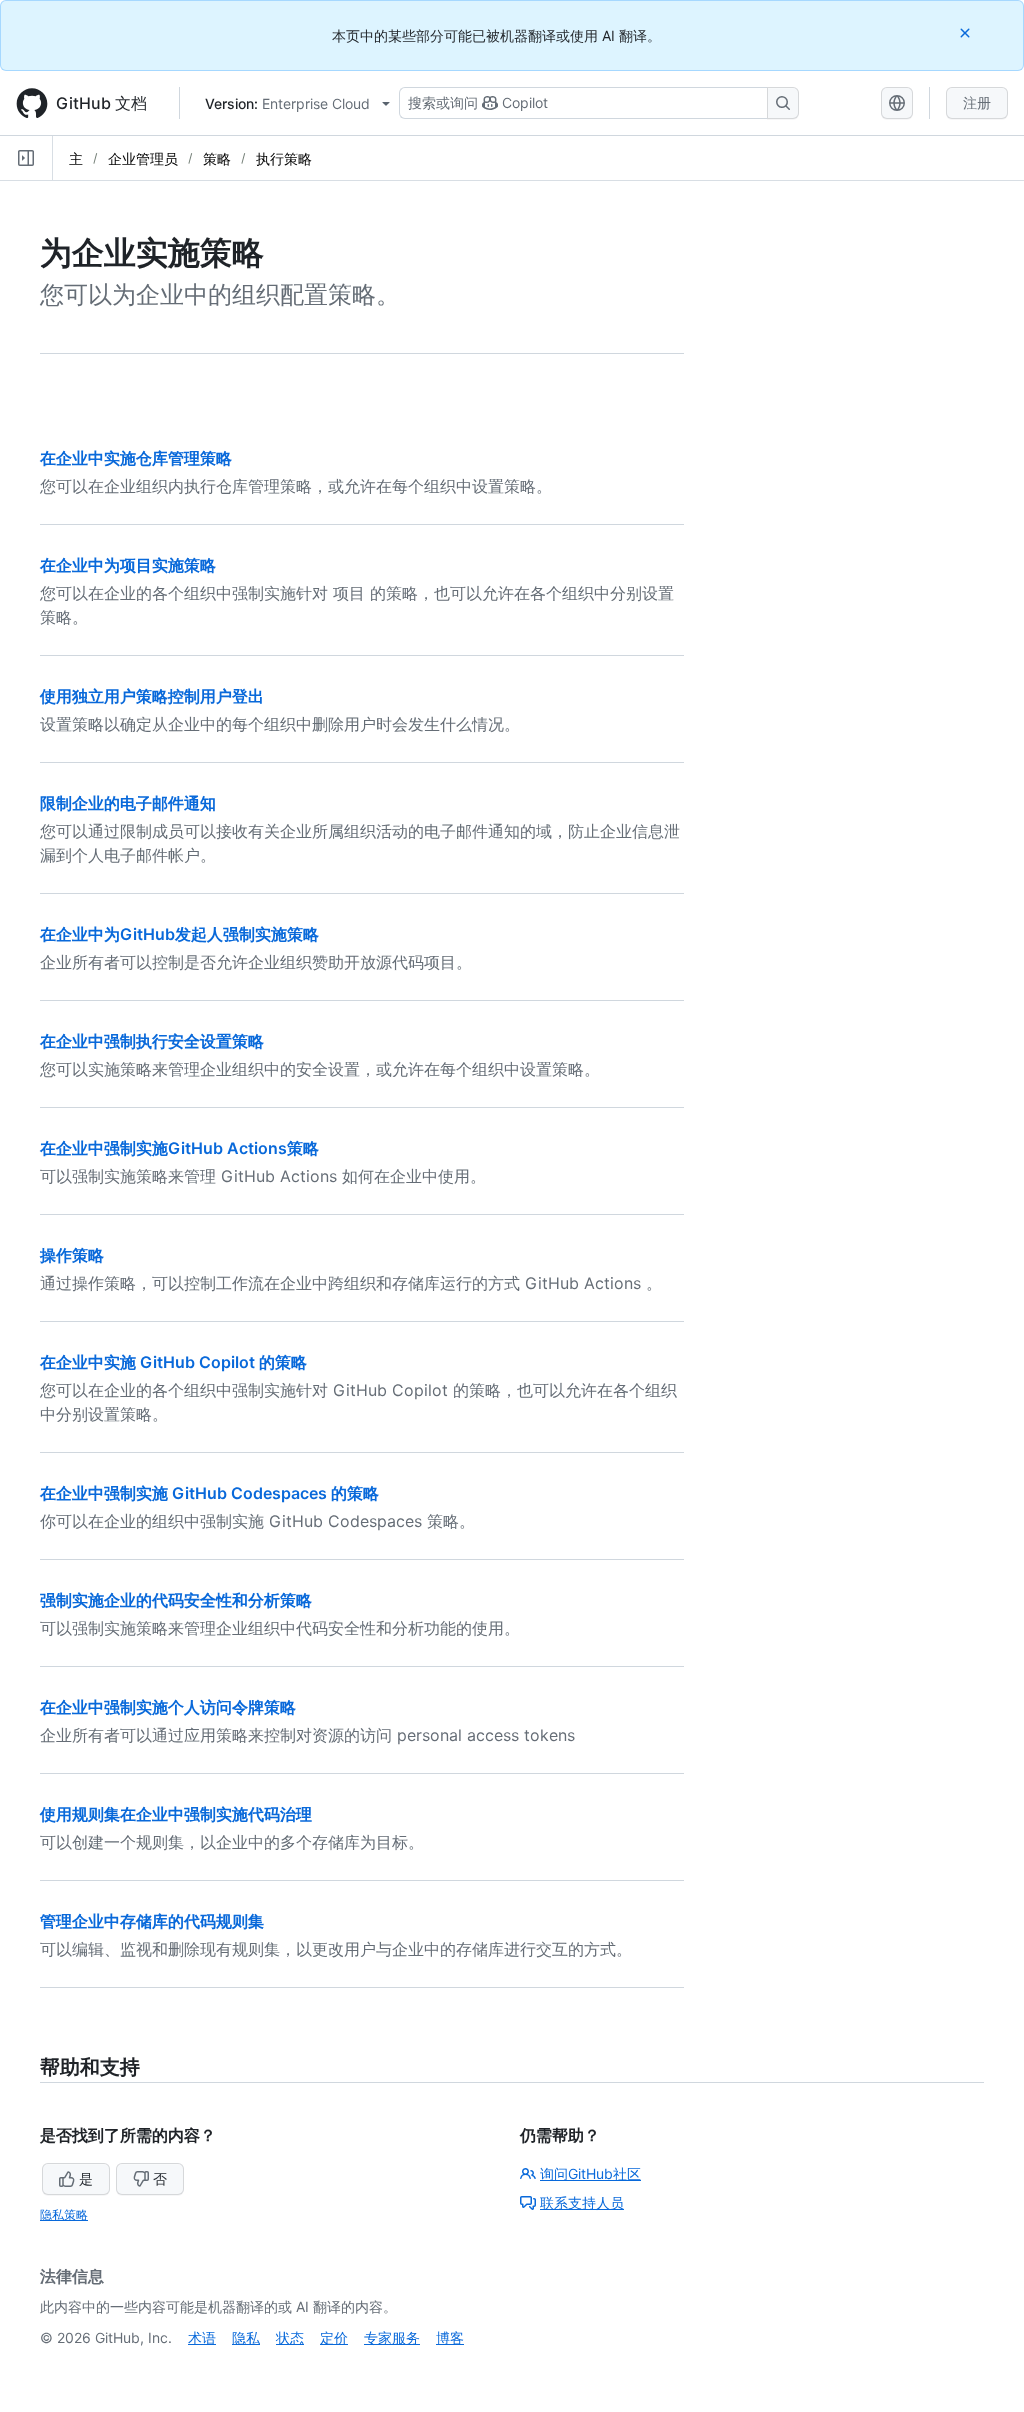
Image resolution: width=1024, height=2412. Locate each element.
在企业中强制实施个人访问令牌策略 (168, 1707)
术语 (202, 2337)
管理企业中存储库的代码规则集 (152, 1921)
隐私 (246, 2337)
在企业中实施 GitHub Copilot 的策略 (173, 1362)
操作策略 (72, 1255)
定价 (334, 2337)
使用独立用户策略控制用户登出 (152, 696)
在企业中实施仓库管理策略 (136, 458)
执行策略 (284, 158)
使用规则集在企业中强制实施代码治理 (176, 1814)
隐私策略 (64, 2214)
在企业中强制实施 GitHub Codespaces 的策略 (209, 1493)
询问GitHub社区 (590, 2173)
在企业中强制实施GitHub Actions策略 (179, 1148)
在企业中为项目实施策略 (128, 565)
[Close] (967, 32)
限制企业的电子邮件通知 (128, 803)
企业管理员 (143, 158)
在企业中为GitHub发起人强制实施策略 (179, 934)
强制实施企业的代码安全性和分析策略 (176, 1600)
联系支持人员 (582, 2202)
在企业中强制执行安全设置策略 (152, 1041)
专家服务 (392, 2337)
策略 (217, 158)
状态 (290, 2337)
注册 (977, 102)
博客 (450, 2337)
